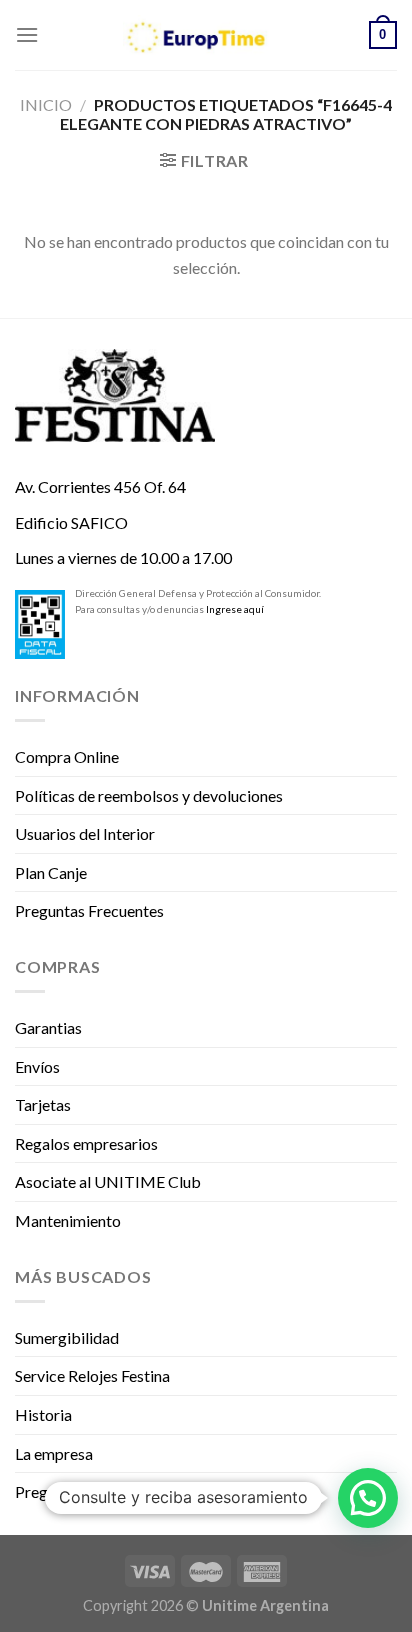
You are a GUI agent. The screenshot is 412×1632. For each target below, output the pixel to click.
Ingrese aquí (235, 609)
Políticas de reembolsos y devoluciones (149, 795)
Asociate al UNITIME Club (108, 1181)
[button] (368, 1498)
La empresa (54, 1453)
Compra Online (67, 756)
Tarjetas (43, 1104)
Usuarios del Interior (85, 833)
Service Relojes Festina (92, 1375)
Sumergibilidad (67, 1337)
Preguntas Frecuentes (89, 910)
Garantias (48, 1027)
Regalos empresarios (86, 1143)
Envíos (37, 1066)
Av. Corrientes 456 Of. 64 (100, 486)
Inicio (46, 104)
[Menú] (27, 34)
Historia (43, 1414)
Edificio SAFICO (71, 522)
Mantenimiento (68, 1220)
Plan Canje (51, 872)
